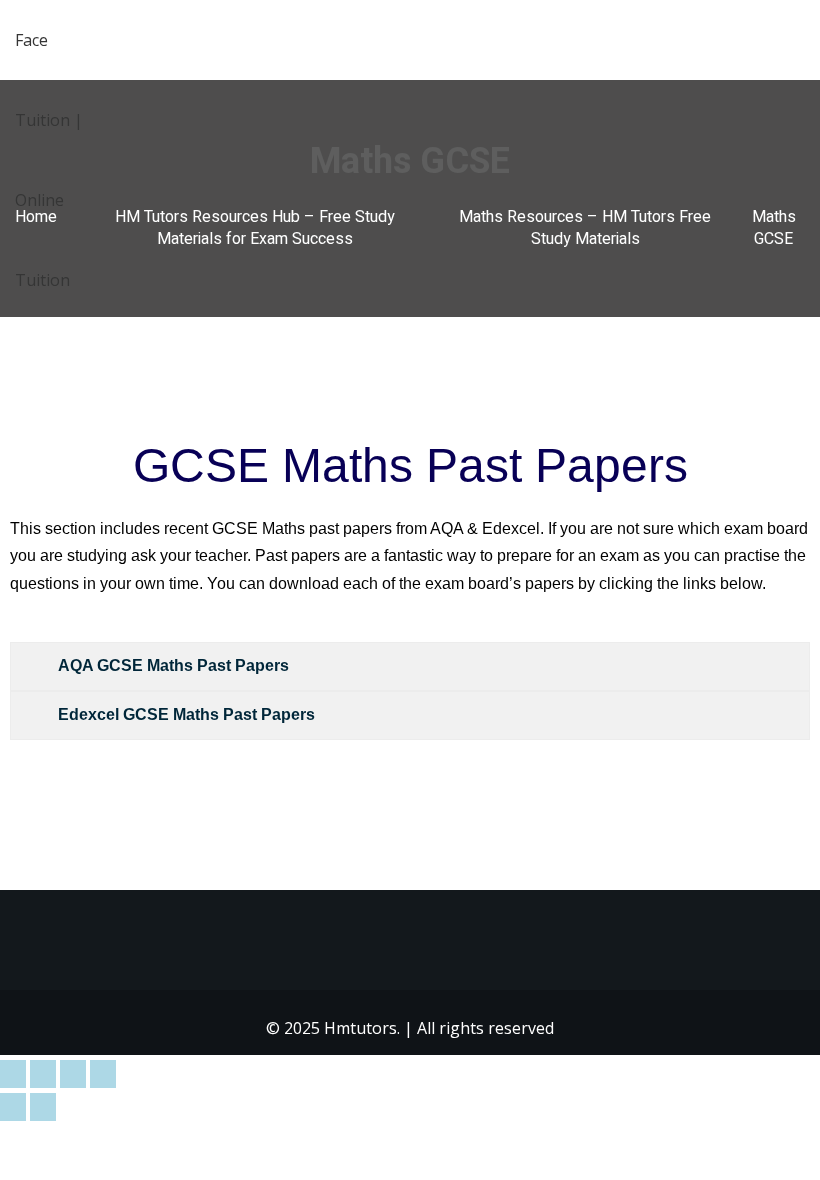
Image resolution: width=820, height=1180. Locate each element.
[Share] (73, 1074)
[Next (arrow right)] (43, 1107)
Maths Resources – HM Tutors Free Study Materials (585, 228)
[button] (797, 41)
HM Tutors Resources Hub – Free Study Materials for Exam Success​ (255, 228)
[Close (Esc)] (103, 1074)
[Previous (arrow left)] (13, 1107)
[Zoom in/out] (13, 1074)
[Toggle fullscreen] (43, 1074)
